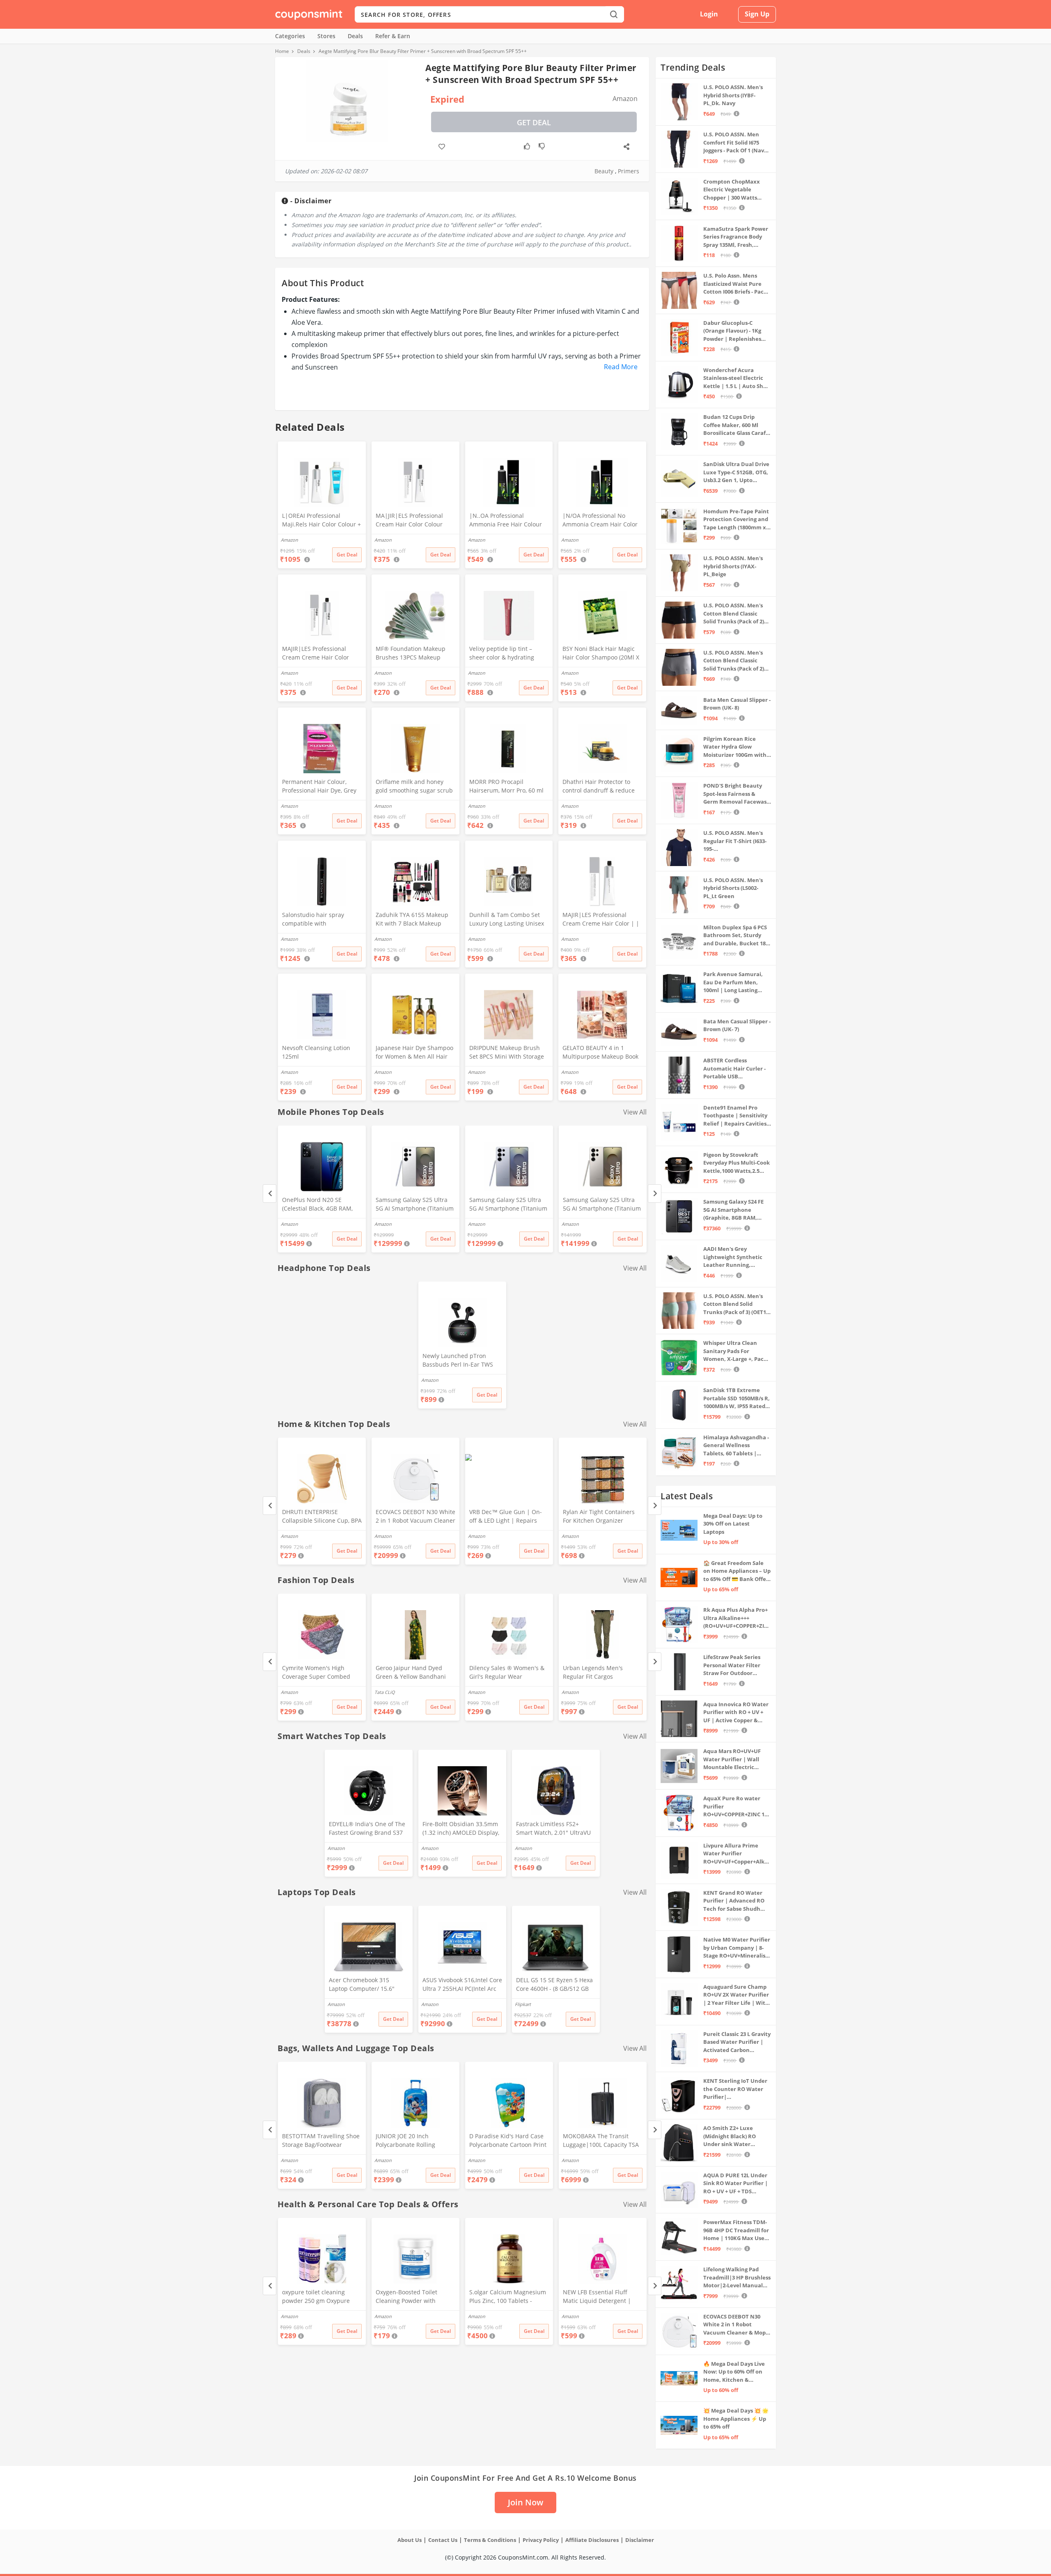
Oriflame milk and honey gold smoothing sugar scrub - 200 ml (414, 787)
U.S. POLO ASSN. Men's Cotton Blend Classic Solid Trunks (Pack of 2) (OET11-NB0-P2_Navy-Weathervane (734, 661)
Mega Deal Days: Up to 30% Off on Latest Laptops (733, 1524)
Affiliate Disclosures (592, 2540)
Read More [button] (621, 367)
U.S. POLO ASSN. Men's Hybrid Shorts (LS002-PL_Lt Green (733, 888)
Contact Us (443, 2540)
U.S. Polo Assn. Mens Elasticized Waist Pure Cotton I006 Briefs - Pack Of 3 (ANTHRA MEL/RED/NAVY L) (735, 284)
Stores (326, 36)
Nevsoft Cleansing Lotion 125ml (316, 1052)
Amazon (289, 1224)
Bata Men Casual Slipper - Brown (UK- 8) (737, 704)
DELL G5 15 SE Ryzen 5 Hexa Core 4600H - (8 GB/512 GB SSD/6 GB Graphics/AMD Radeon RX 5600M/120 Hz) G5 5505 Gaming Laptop (554, 1985)
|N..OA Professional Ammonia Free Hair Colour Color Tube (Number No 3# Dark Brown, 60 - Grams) (506, 521)
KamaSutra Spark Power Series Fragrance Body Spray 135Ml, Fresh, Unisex (736, 237)
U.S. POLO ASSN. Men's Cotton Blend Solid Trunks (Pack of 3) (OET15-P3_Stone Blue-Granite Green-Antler (737, 1304)
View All (635, 1112)
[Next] (655, 1194)
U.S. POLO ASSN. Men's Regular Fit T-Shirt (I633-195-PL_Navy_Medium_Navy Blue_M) (735, 841)
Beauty (604, 171)
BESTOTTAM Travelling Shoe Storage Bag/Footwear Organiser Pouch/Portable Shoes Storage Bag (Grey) (321, 2141)
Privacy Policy (541, 2540)
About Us (410, 2540)
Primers (629, 171)
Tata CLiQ (385, 1692)
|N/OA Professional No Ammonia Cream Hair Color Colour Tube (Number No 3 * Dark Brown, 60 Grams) (602, 521)
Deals (355, 36)
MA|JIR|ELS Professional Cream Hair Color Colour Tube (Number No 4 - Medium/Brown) (409, 521)
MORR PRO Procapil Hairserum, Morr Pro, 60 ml (506, 786)
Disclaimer (640, 2540)
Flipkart (523, 2004)
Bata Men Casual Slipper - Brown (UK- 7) (737, 1025)
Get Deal (534, 122)
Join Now (525, 2502)
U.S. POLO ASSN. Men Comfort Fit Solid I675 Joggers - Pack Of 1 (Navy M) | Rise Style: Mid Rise (735, 143)
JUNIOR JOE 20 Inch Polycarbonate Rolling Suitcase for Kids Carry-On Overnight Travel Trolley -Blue (412, 2141)
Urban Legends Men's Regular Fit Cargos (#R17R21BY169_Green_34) (599, 1673)
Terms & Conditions (490, 2540)
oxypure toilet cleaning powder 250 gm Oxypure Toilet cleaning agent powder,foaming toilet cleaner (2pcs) (316, 2297)
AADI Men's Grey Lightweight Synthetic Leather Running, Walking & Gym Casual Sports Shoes (733, 1257)
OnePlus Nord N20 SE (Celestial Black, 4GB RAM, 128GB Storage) (317, 1205)
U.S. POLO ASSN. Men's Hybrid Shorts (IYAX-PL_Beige (733, 566)
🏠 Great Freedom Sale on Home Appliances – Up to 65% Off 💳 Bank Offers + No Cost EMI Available (737, 1571)
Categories (290, 36)
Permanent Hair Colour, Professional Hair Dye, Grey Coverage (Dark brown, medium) (319, 787)
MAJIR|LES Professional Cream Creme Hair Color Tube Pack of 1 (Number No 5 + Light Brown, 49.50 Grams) (320, 654)
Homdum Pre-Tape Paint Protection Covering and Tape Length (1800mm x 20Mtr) (736, 520)
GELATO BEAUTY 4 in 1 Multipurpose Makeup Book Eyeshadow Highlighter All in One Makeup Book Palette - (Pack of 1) (602, 1053)
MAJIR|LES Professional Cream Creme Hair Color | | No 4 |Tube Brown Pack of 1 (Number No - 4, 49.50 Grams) (601, 920)
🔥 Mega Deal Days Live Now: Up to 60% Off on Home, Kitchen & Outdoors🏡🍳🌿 (734, 2372)
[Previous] (270, 1194)
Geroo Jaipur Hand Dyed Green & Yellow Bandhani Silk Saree (411, 1673)
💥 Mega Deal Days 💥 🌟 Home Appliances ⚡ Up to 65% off (736, 2419)
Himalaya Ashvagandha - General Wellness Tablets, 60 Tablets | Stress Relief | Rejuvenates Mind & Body (736, 1446)
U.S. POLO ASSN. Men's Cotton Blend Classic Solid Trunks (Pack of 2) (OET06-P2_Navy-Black (734, 614)
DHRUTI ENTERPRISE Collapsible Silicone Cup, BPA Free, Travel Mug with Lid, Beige (322, 1517)
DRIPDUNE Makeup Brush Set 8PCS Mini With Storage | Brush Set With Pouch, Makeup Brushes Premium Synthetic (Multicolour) (507, 1053)
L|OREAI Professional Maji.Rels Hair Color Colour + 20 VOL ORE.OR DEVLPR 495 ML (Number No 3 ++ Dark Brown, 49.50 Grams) (321, 521)
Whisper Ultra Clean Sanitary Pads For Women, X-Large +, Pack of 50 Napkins (735, 1351)
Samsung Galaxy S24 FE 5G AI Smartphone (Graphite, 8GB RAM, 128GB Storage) (733, 1210)
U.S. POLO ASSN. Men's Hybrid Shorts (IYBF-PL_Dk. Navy (733, 95)
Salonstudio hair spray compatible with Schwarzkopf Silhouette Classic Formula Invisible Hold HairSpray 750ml (316, 920)
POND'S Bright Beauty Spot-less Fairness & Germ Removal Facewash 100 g (737, 794)
